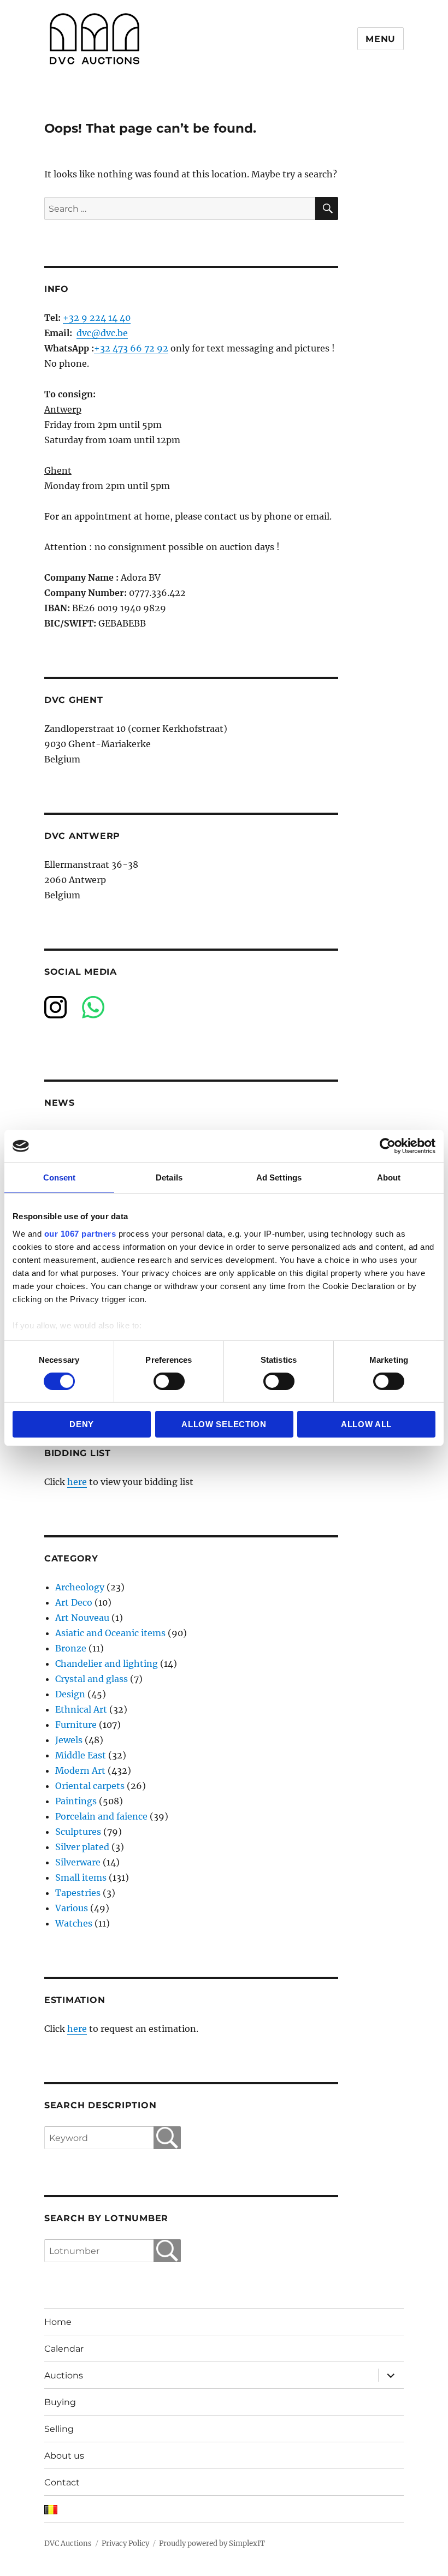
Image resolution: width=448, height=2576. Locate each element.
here (77, 1482)
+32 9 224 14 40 (97, 318)
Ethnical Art (81, 1709)
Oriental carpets (90, 1786)
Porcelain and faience (101, 1816)
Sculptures (78, 1832)
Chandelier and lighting (107, 1663)
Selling (59, 2429)
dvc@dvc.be (102, 333)
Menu (381, 39)
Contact (62, 2482)
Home (58, 2322)
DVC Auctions (68, 2544)
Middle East (81, 1755)
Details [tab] (169, 1177)
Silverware (78, 1862)
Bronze (71, 1648)
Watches (74, 1923)
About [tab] (389, 1177)
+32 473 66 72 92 (131, 348)
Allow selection (224, 1424)
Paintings (76, 1801)
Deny (82, 1424)
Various (72, 1908)
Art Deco (74, 1602)
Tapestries (78, 1893)
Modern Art (80, 1770)
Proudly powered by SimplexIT (212, 2544)
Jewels (69, 1740)
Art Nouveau (82, 1618)
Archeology (80, 1587)
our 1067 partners (80, 1233)
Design (70, 1694)
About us (64, 2456)
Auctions (64, 2375)
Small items (81, 1877)
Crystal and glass (92, 1679)
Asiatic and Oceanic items (110, 1633)
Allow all (366, 1424)
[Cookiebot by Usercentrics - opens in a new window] (388, 1146)
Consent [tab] (60, 1177)
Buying (60, 2402)
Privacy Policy (125, 2544)
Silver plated (82, 1847)
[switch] (169, 1381)
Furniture (76, 1725)
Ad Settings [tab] (279, 1177)
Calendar (64, 2349)
